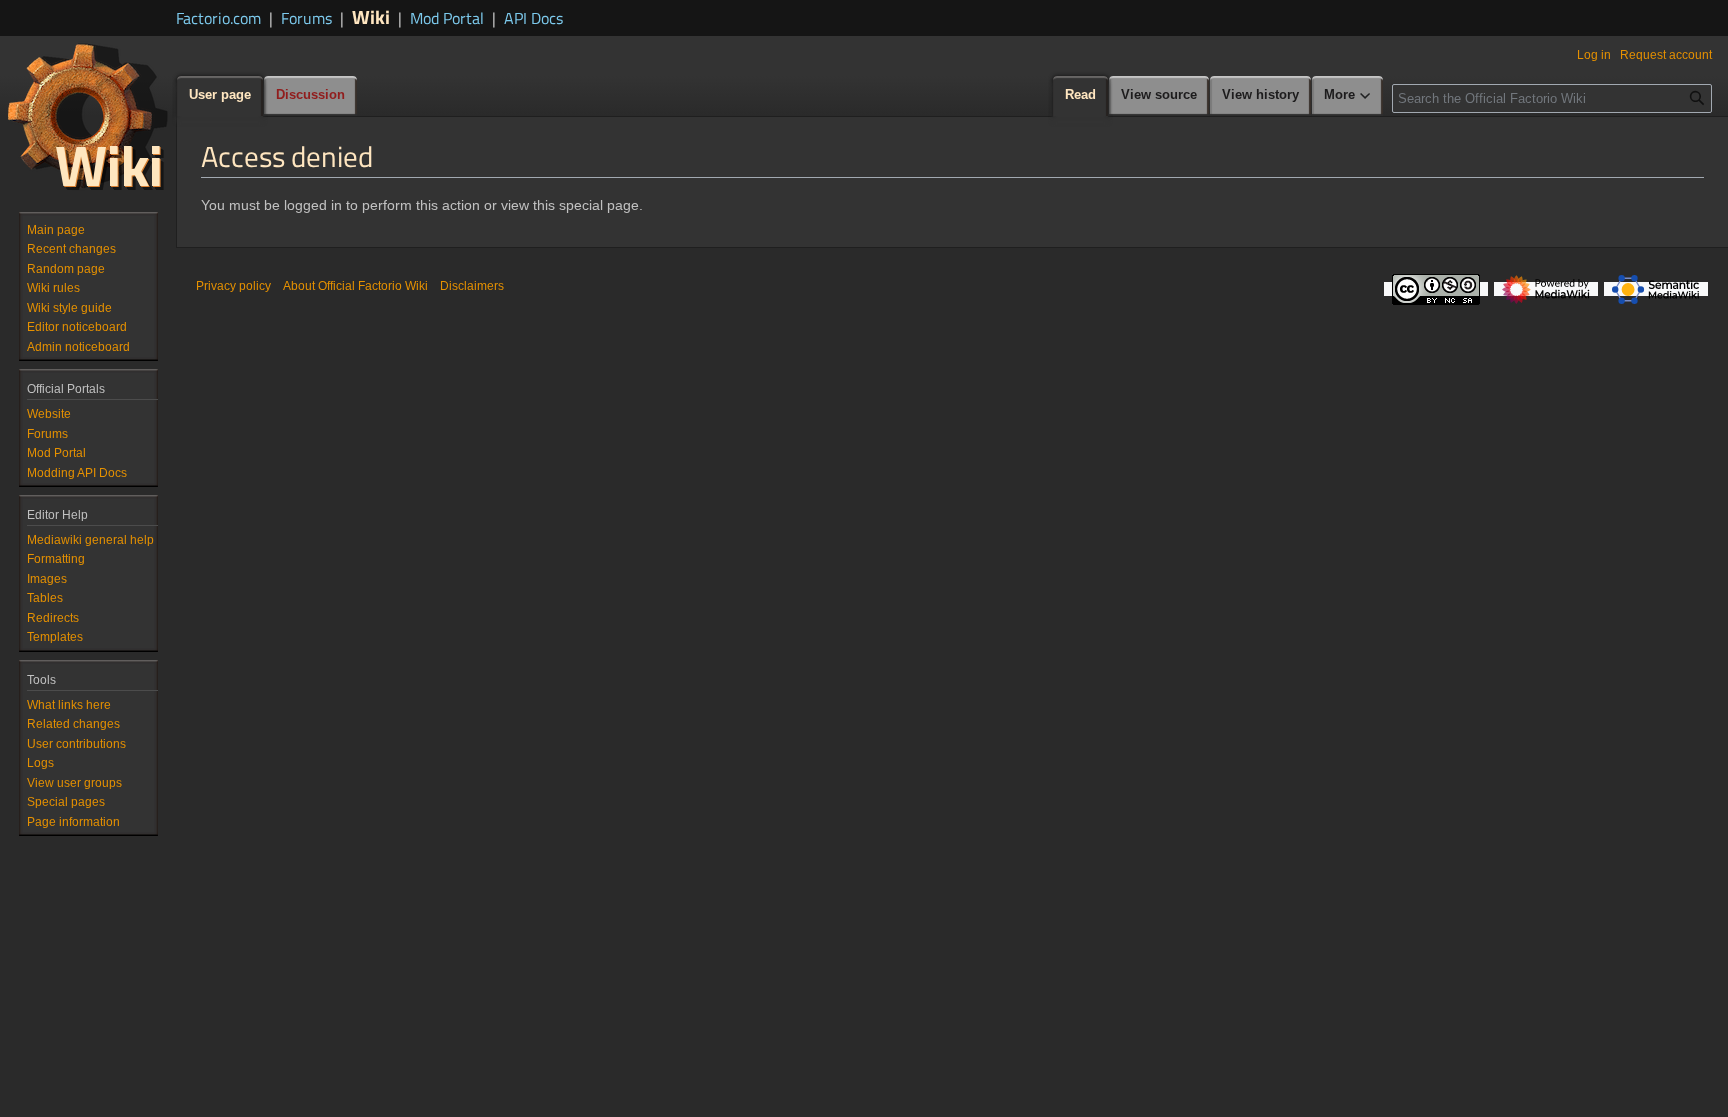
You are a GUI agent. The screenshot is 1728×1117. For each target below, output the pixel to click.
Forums (306, 18)
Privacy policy (233, 286)
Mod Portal (447, 18)
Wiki (371, 16)
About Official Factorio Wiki (355, 286)
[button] (1348, 96)
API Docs (533, 18)
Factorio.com (218, 18)
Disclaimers (472, 286)
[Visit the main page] (88, 116)
